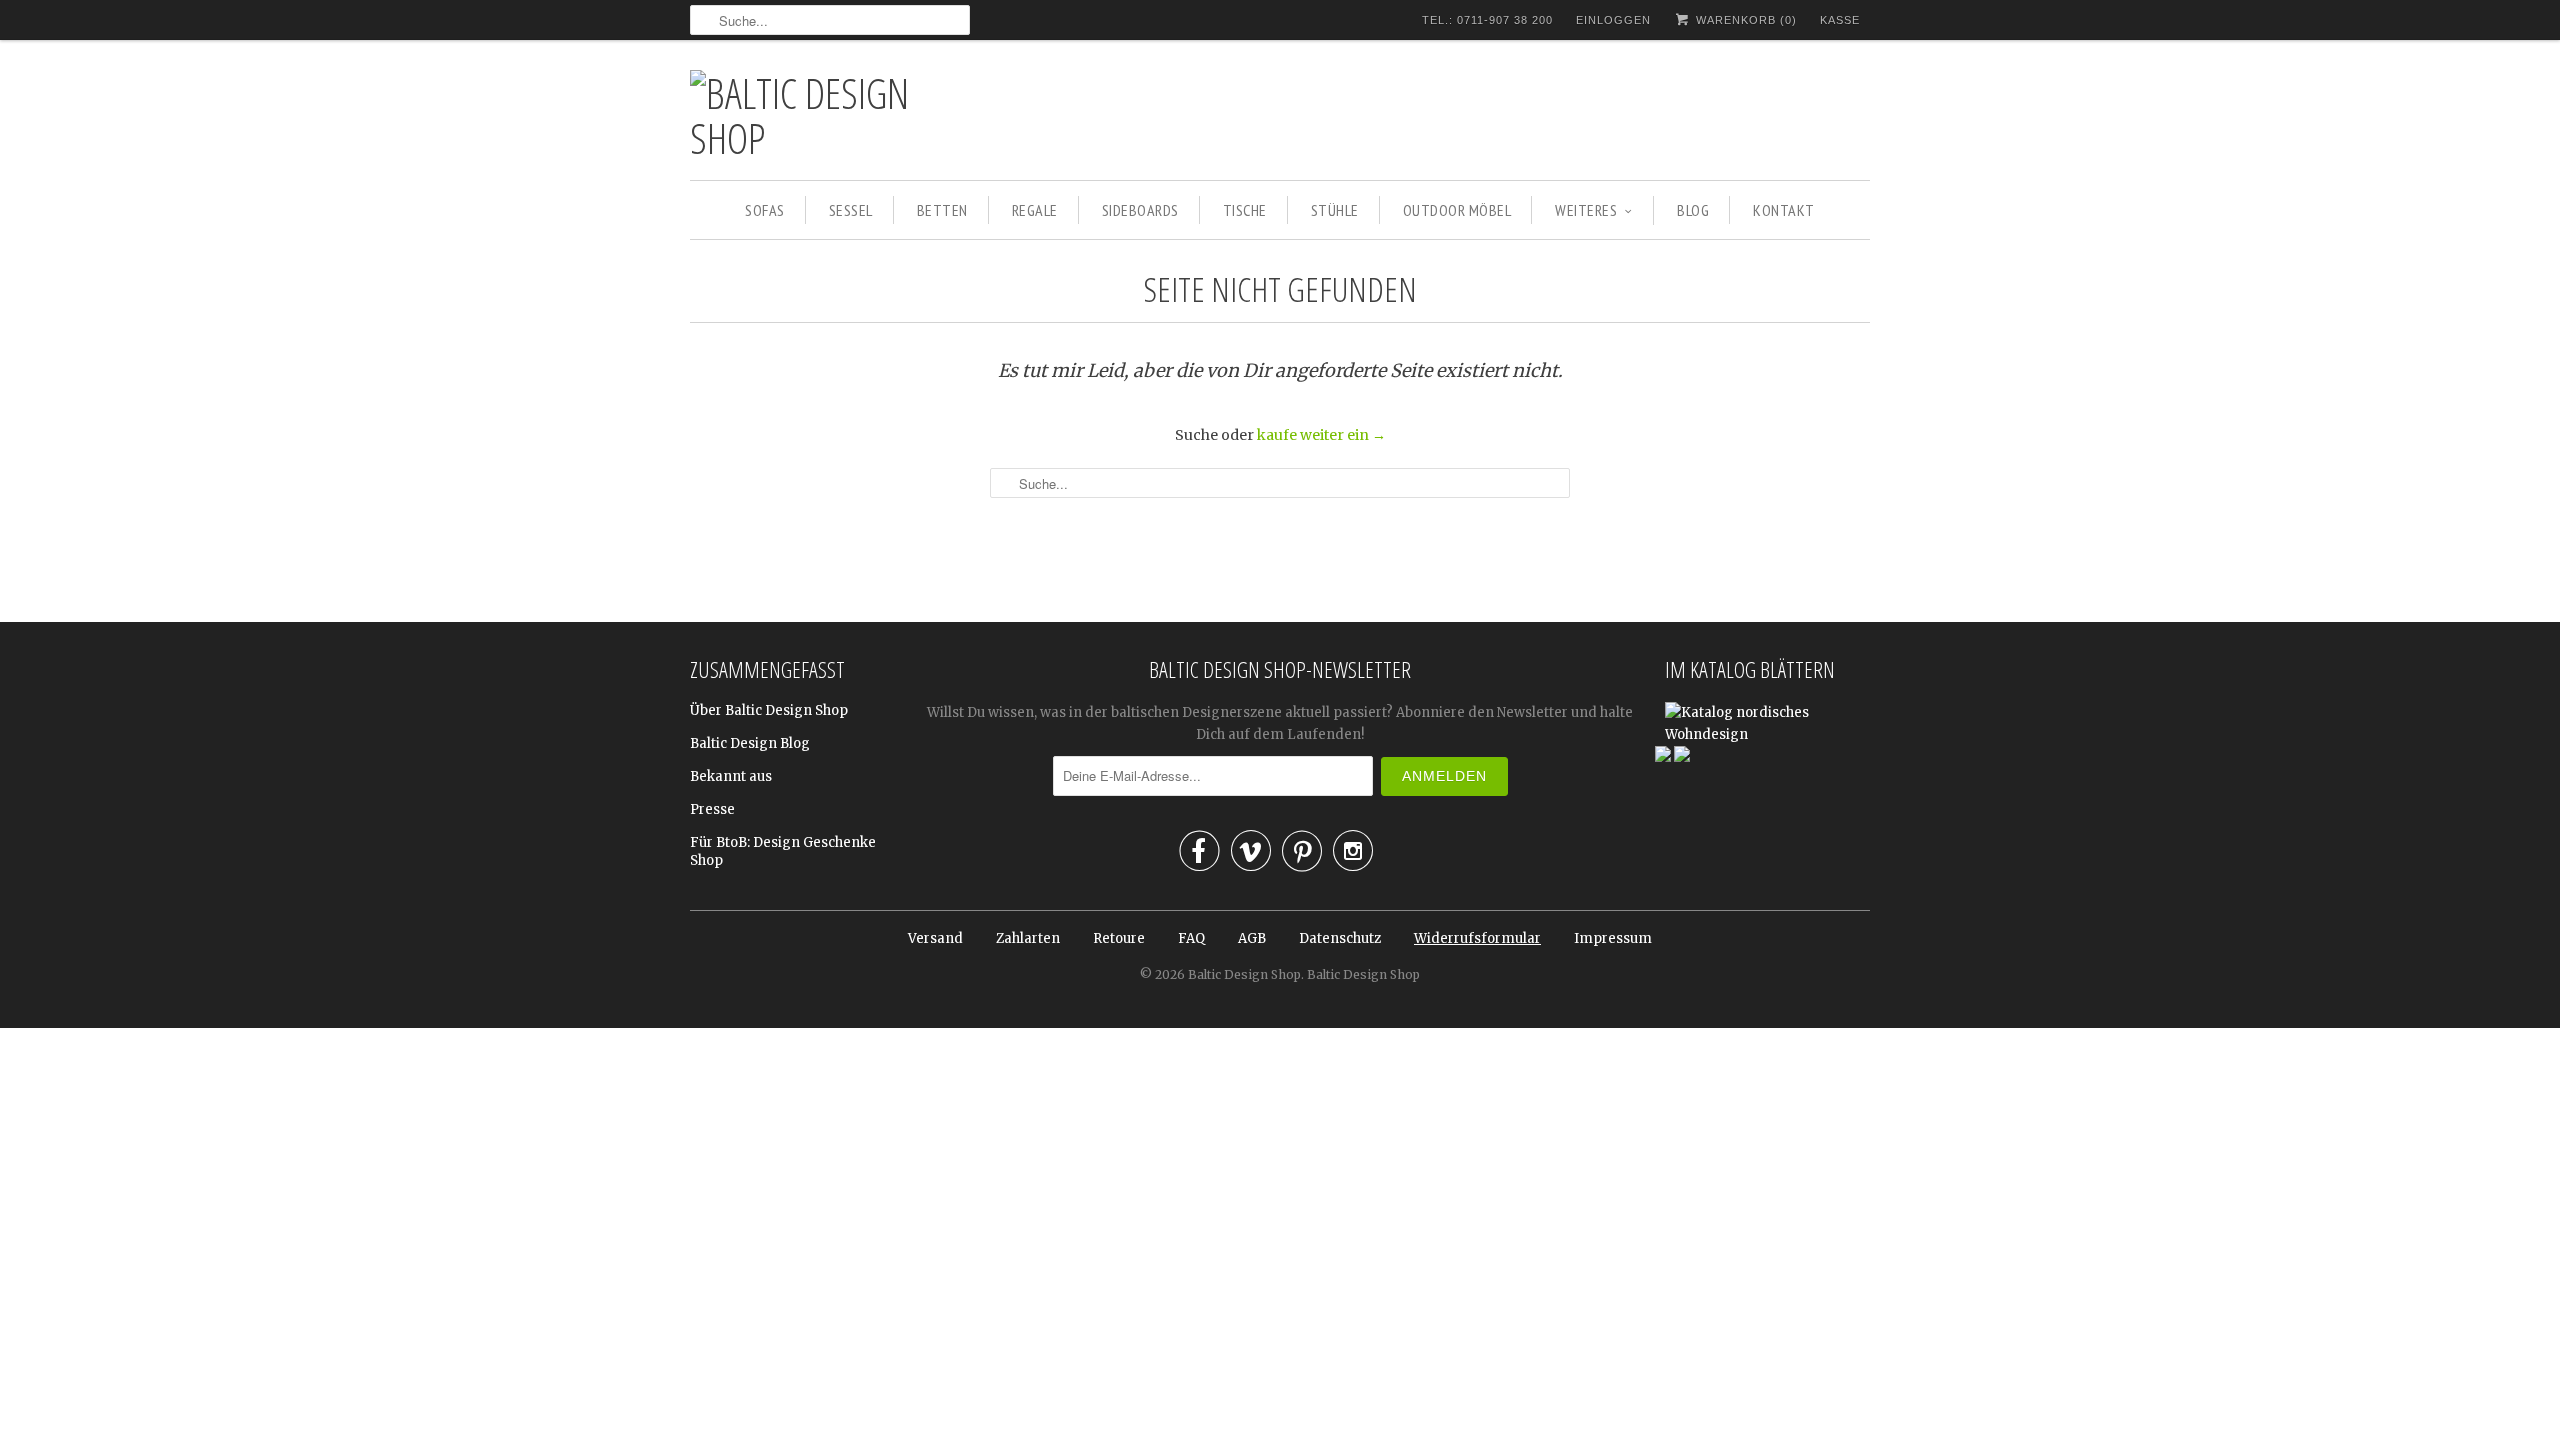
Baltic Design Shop (1244, 974)
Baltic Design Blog (750, 743)
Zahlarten (1028, 938)
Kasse (1840, 20)
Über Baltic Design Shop (769, 710)
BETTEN (942, 210)
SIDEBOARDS (1140, 210)
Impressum (1613, 938)
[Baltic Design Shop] (830, 115)
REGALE (1035, 210)
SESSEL (851, 210)
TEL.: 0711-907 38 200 (1487, 20)
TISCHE (1245, 210)
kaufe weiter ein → (1321, 435)
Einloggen (1613, 20)
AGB (1252, 938)
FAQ (1191, 938)
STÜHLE (1335, 210)
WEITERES (1586, 210)
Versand (935, 938)
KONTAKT (1784, 210)
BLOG (1693, 210)
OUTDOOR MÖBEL (1457, 210)
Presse (712, 809)
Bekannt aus (731, 776)
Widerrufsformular (1477, 938)
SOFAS (765, 210)
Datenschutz (1340, 938)
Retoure (1119, 938)
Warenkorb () (1744, 20)
